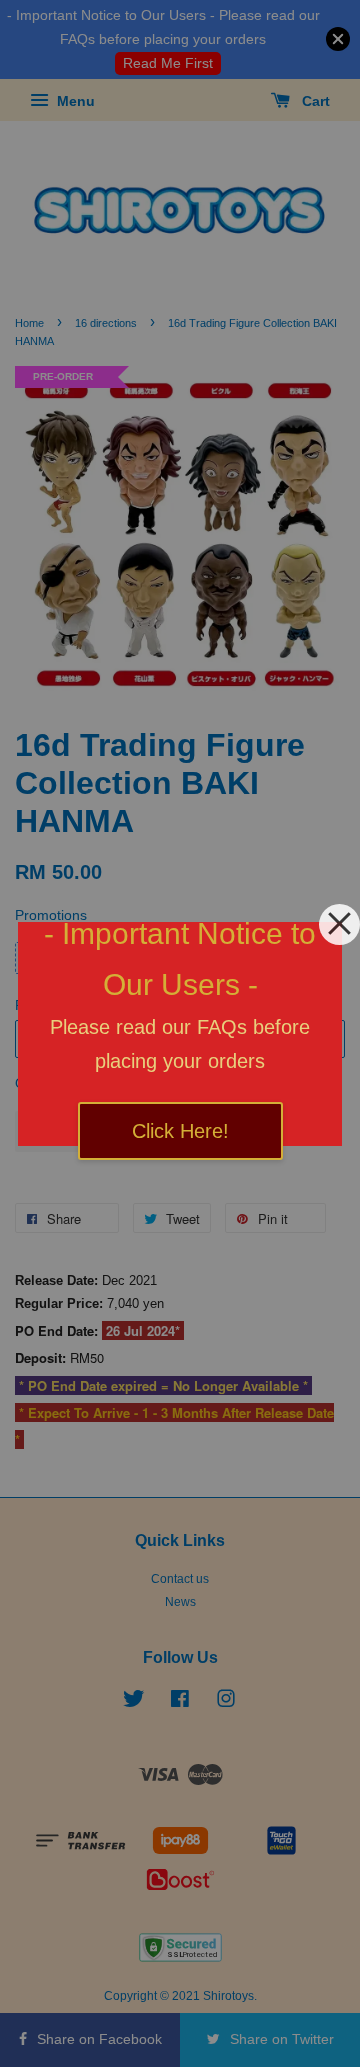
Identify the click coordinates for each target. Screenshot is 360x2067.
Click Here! (180, 1131)
